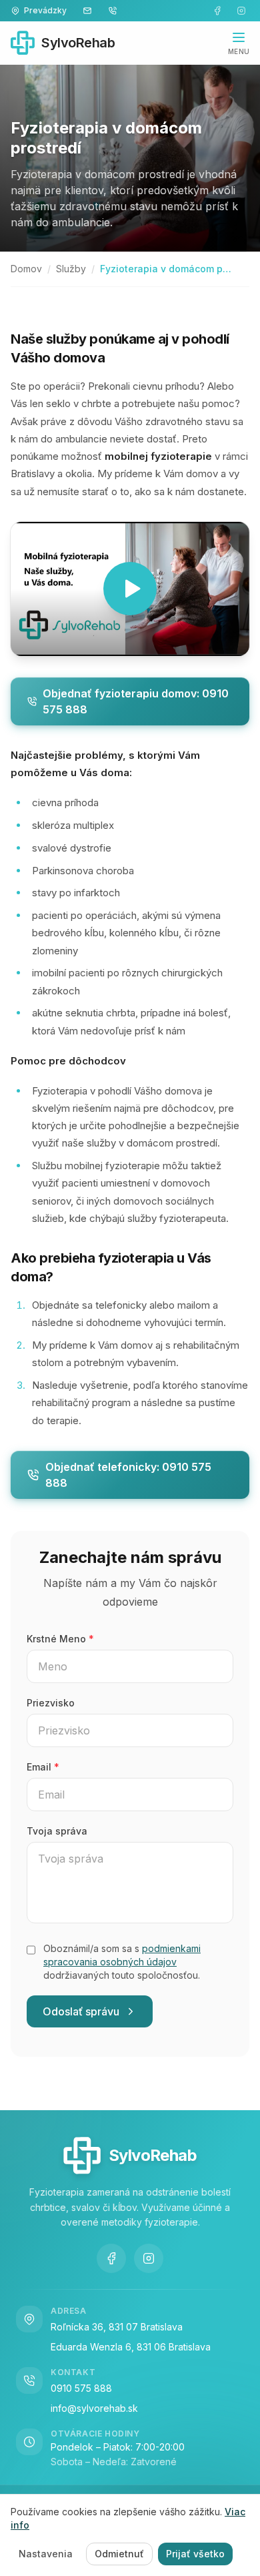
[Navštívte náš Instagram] (241, 11)
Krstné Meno (60, 1639)
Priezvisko (51, 1703)
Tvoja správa (57, 1831)
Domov (26, 269)
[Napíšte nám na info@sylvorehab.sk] (87, 11)
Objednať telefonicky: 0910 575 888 (128, 1475)
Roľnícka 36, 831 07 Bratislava (117, 2327)
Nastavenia (46, 2554)
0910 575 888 (81, 2388)
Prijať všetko (195, 2554)
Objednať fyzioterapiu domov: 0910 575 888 (136, 701)
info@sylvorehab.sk (94, 2408)
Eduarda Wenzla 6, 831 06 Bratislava (131, 2347)
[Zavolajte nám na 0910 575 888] (113, 11)
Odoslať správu (81, 2011)
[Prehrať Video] (130, 589)
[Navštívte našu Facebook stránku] (217, 11)
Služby (71, 269)
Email (43, 1767)
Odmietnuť (119, 2554)
